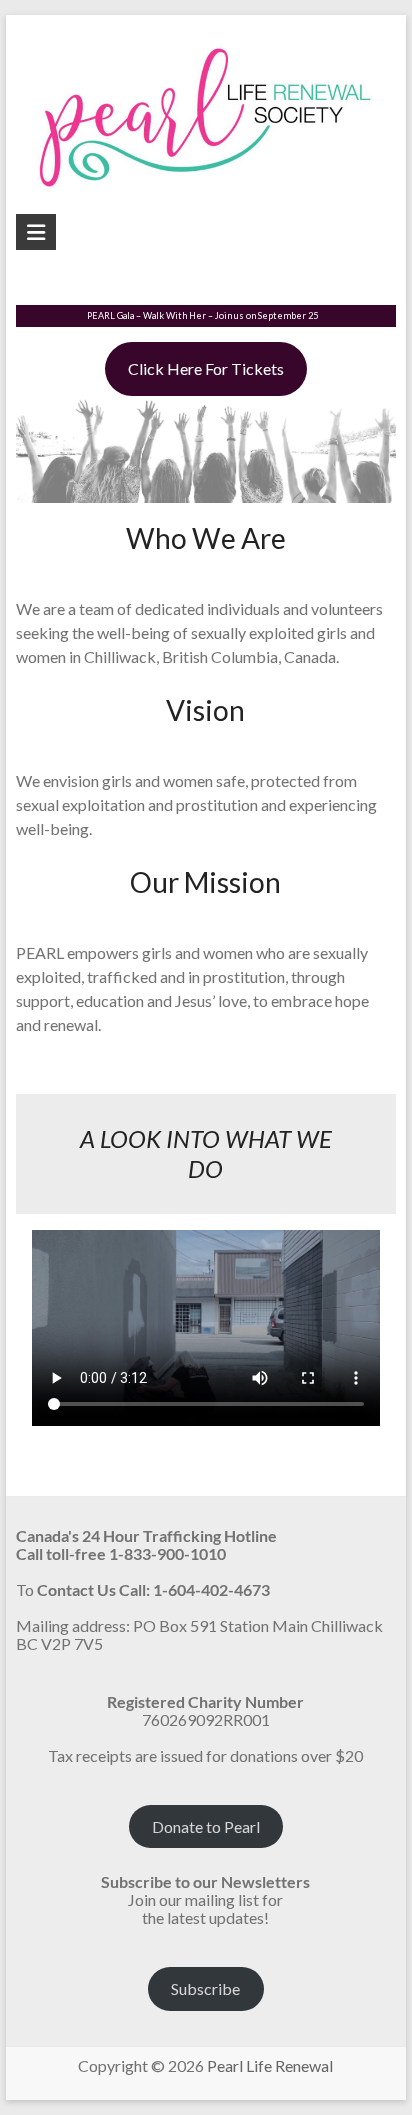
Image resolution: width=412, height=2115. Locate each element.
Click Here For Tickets (206, 368)
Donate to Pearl (206, 1826)
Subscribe (205, 1988)
